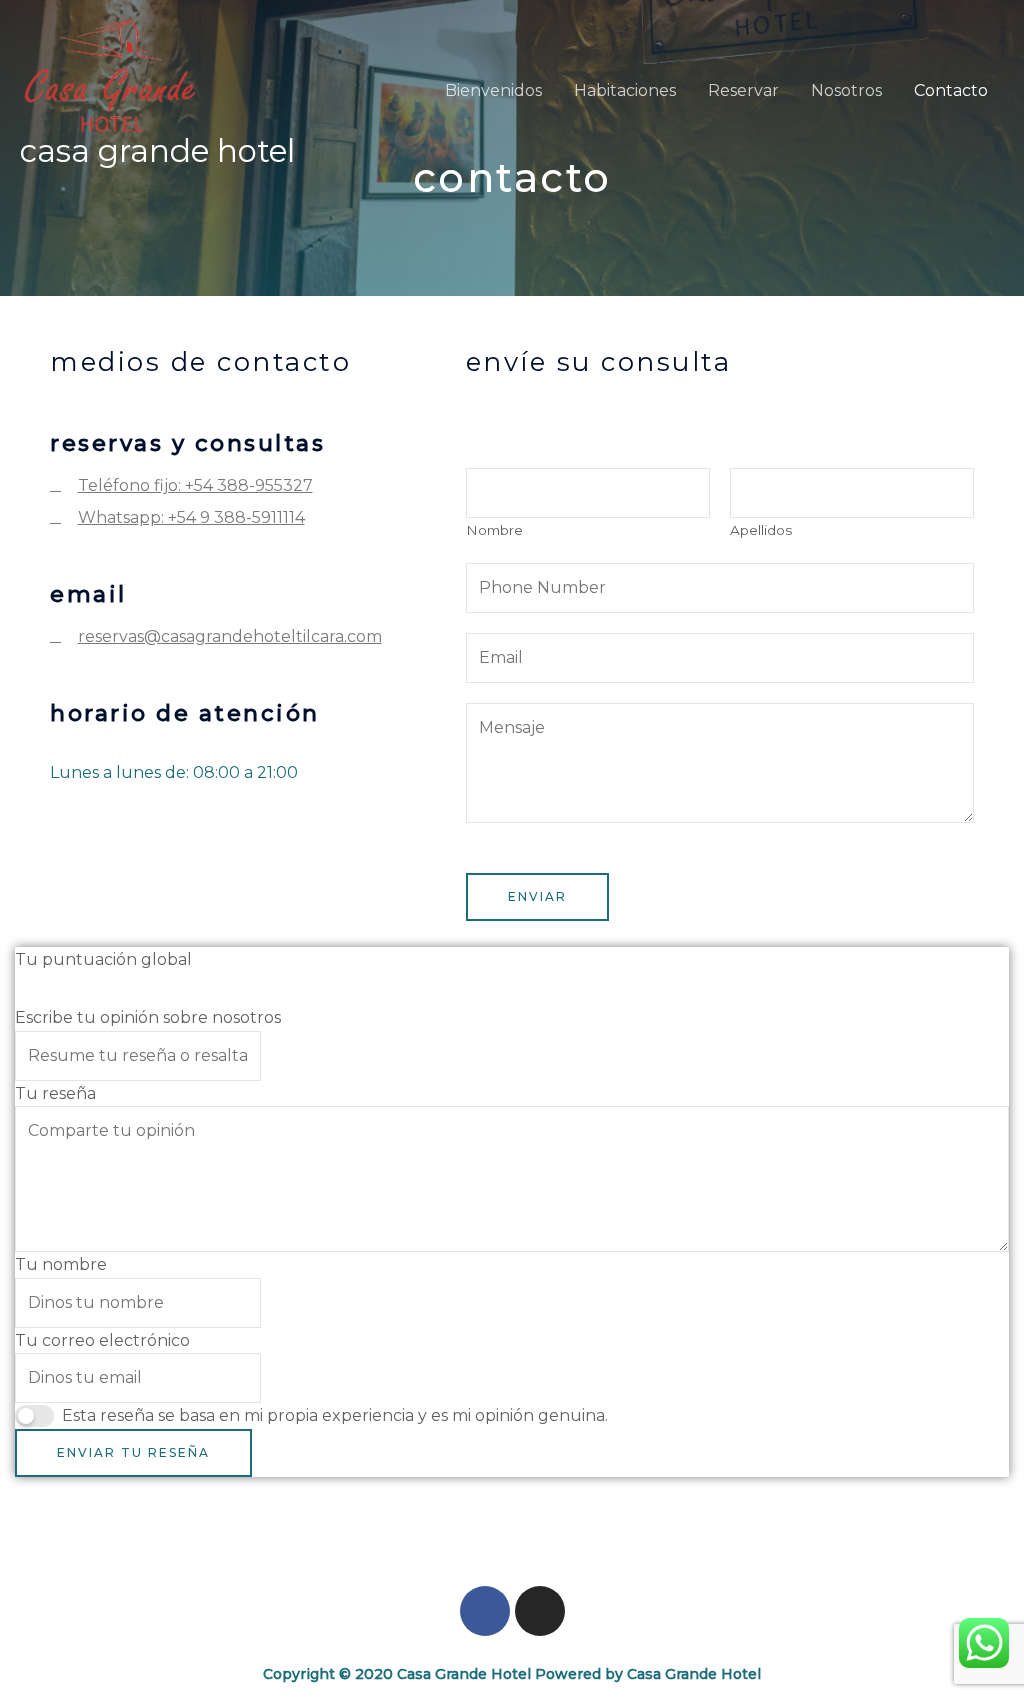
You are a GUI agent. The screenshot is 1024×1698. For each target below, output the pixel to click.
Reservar (743, 90)
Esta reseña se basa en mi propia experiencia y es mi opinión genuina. (335, 1415)
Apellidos (761, 530)
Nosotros (846, 90)
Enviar (537, 896)
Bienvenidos (493, 90)
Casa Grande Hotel (157, 151)
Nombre (494, 530)
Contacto (951, 90)
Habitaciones (625, 90)
